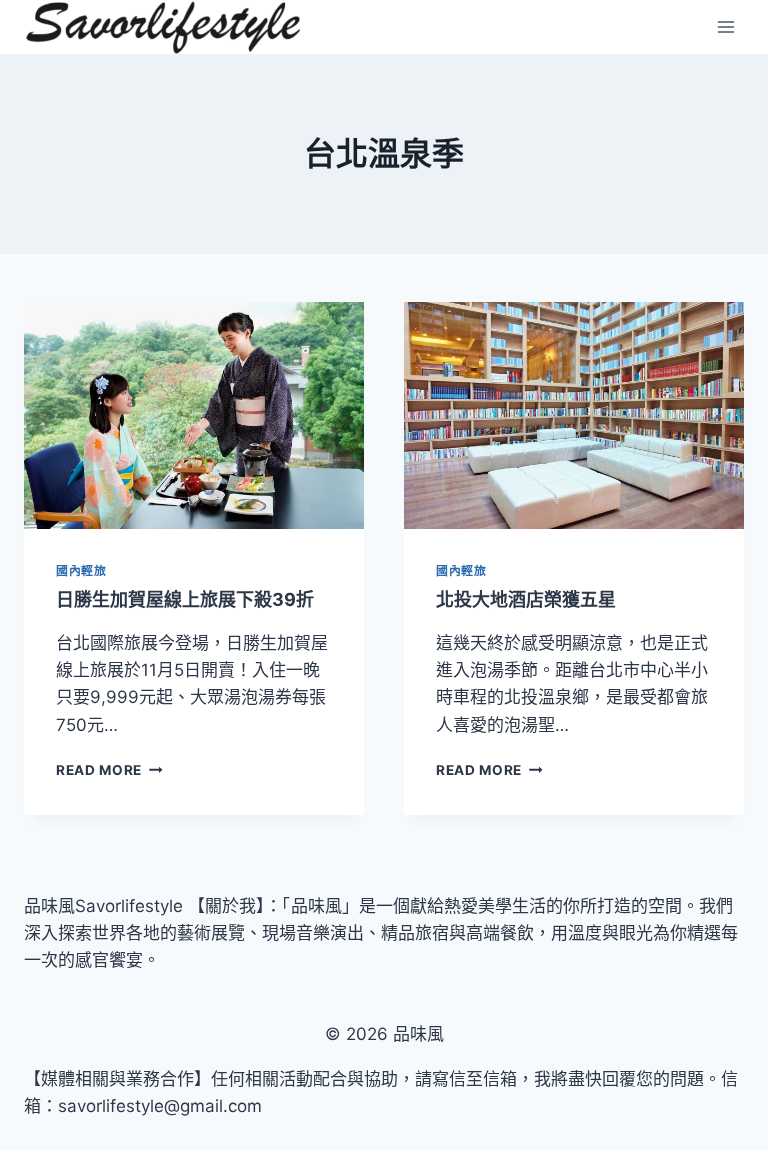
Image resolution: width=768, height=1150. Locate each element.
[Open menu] (725, 27)
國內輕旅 (81, 570)
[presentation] (194, 415)
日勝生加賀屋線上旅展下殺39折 (185, 599)
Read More (108, 770)
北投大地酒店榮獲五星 (526, 599)
